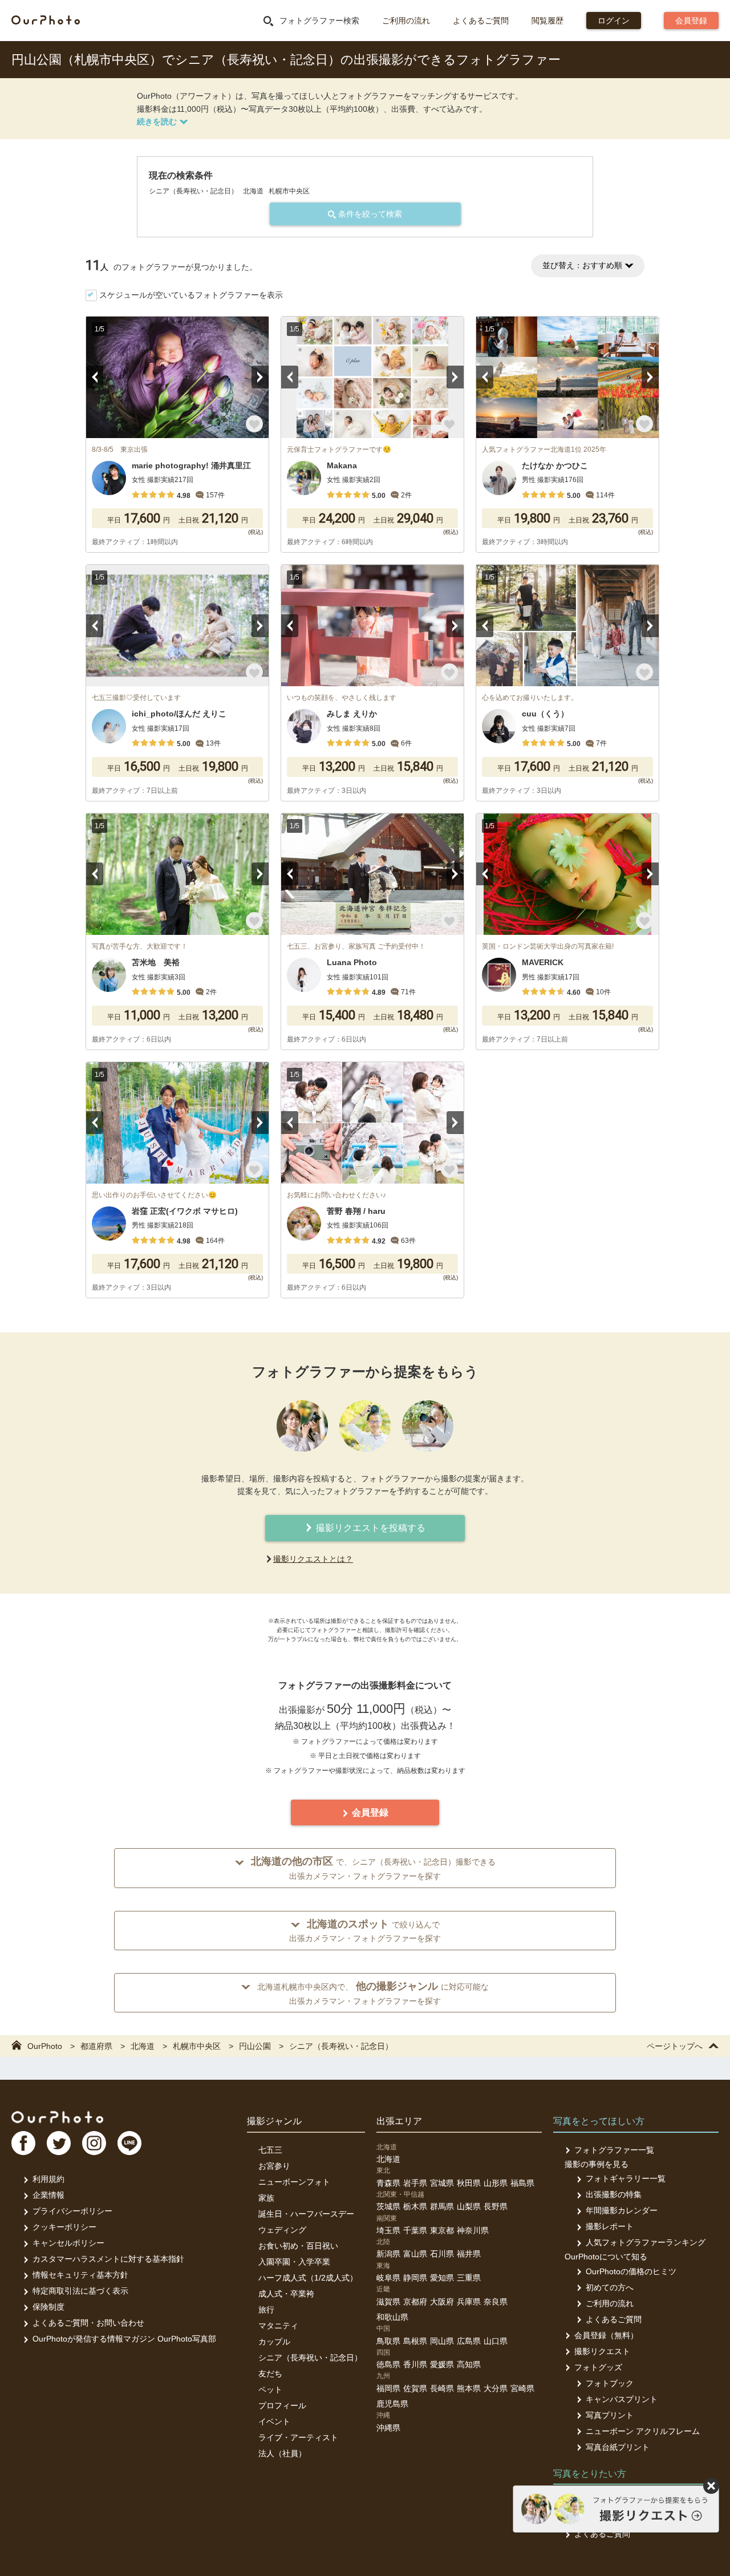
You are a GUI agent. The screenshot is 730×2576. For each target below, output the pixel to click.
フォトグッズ (598, 2367)
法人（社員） (282, 2453)
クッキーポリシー (64, 2227)
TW (59, 2143)
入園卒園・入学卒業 (294, 2262)
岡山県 (442, 2341)
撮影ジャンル (274, 2121)
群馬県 (442, 2206)
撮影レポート (610, 2226)
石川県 (442, 2254)
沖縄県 (388, 2428)
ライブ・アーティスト (298, 2437)
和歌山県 (392, 2317)
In (94, 2143)
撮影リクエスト (602, 2351)
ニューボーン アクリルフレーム (643, 2431)
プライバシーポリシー (72, 2211)
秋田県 (469, 2183)
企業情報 (48, 2195)
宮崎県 (522, 2388)
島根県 (415, 2341)
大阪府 (442, 2302)
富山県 (415, 2254)
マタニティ (278, 2326)
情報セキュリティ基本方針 (80, 2275)
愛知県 (442, 2278)
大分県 (496, 2388)
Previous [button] (95, 377)
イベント (274, 2421)
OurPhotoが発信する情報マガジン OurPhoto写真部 (124, 2339)
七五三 (270, 2150)
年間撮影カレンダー (622, 2210)
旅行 (266, 2310)
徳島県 (388, 2364)
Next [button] (260, 377)
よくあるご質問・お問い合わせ (88, 2323)
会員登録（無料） (606, 2335)
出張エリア (399, 2121)
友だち (270, 2374)
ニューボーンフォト (294, 2182)
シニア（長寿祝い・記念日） (310, 2358)
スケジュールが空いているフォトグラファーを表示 (191, 295)
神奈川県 (473, 2230)
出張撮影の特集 (614, 2194)
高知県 (469, 2364)
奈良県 (496, 2302)
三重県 (469, 2278)
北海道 (388, 2159)
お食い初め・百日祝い (298, 2246)
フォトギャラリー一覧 (626, 2178)
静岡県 (415, 2278)
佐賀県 (415, 2388)
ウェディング (282, 2230)
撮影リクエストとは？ (313, 1559)
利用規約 (48, 2179)
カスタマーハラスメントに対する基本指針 (108, 2259)
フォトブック (610, 2383)
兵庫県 (469, 2302)
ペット (270, 2389)
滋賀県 (388, 2302)
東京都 (442, 2230)
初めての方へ (610, 2287)
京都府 (415, 2302)
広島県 (469, 2341)
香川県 (415, 2364)
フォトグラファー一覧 (614, 2150)
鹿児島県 (392, 2404)
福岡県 (388, 2388)
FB (23, 2143)
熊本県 (469, 2388)
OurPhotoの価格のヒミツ (631, 2271)
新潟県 (388, 2254)
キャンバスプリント (622, 2399)
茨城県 (388, 2206)
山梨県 (469, 2206)
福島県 (522, 2183)
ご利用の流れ (406, 21)
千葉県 (415, 2230)
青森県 (388, 2183)
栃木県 (415, 2206)
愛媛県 (442, 2364)
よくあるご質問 (481, 21)
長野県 (496, 2206)
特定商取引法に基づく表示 (80, 2291)
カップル (274, 2342)
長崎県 (442, 2388)
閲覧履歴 (547, 21)
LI (129, 2143)
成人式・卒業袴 (286, 2294)
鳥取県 (388, 2341)
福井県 (469, 2254)
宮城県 (442, 2183)
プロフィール (282, 2405)
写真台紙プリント (618, 2447)
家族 (266, 2198)
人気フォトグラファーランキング (646, 2242)
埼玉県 (388, 2230)
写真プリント (610, 2415)
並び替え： (582, 265)
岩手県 (415, 2183)
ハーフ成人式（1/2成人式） (308, 2278)
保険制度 (48, 2307)
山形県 (496, 2183)
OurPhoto (57, 2117)
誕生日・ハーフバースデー (306, 2214)
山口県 (496, 2341)
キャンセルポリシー (68, 2243)
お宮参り (274, 2166)
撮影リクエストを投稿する (370, 1528)
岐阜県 (388, 2278)
